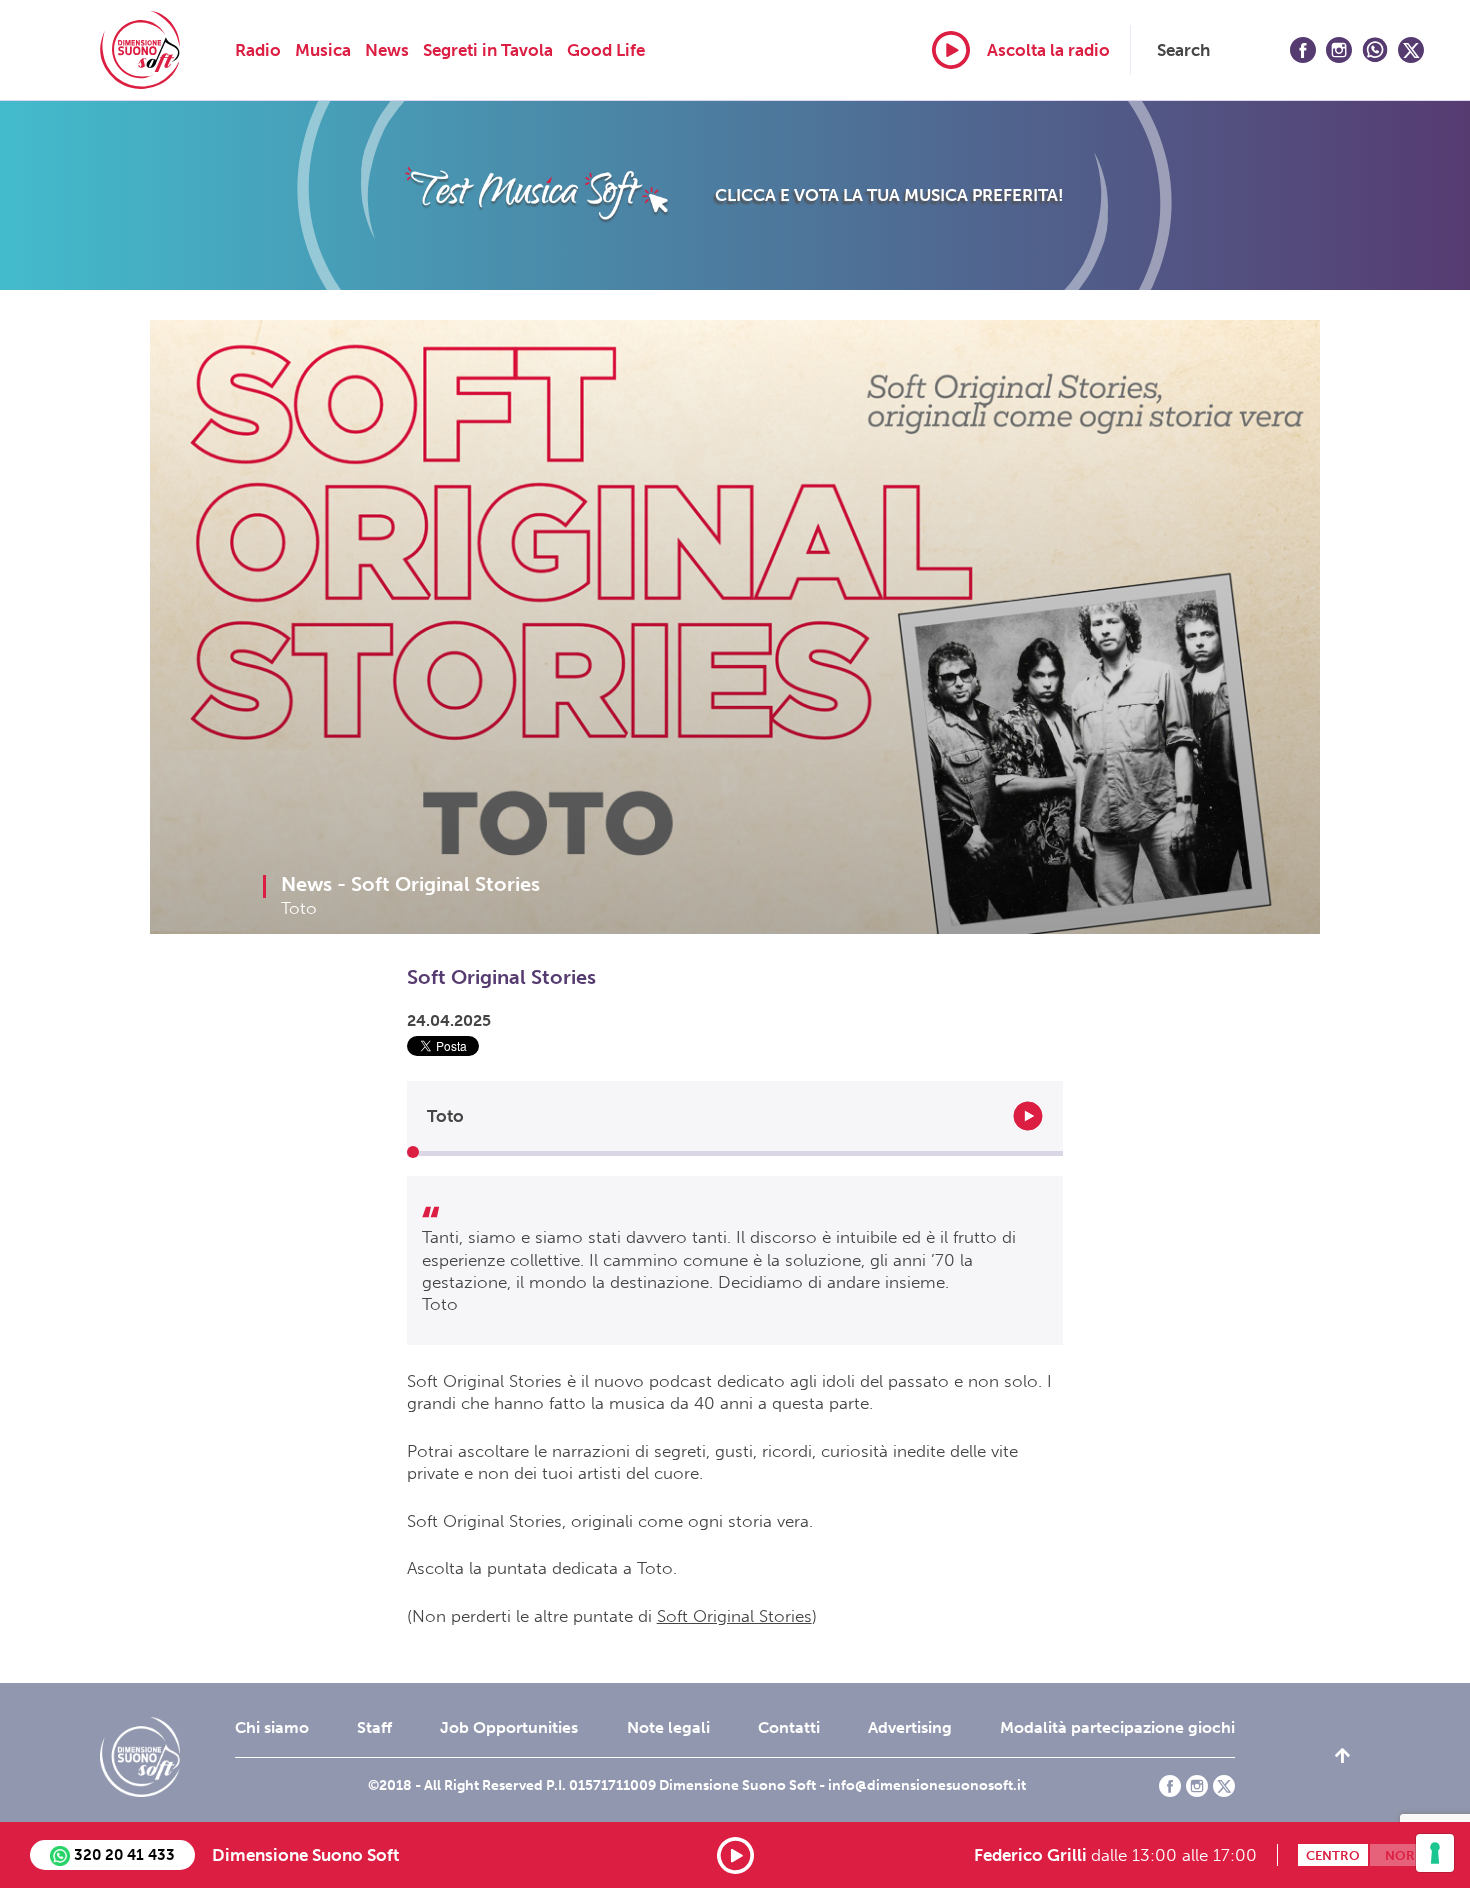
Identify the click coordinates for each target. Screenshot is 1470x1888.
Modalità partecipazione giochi (1117, 1727)
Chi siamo (272, 1727)
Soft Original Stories (734, 1616)
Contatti (789, 1727)
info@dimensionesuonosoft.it (927, 1785)
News (387, 50)
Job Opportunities (509, 1727)
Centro (1333, 1855)
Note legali (668, 1727)
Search (1183, 50)
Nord (1405, 1855)
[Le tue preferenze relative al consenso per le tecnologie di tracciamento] (1435, 1853)
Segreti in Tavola (488, 50)
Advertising (910, 1727)
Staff (374, 1727)
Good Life (606, 50)
